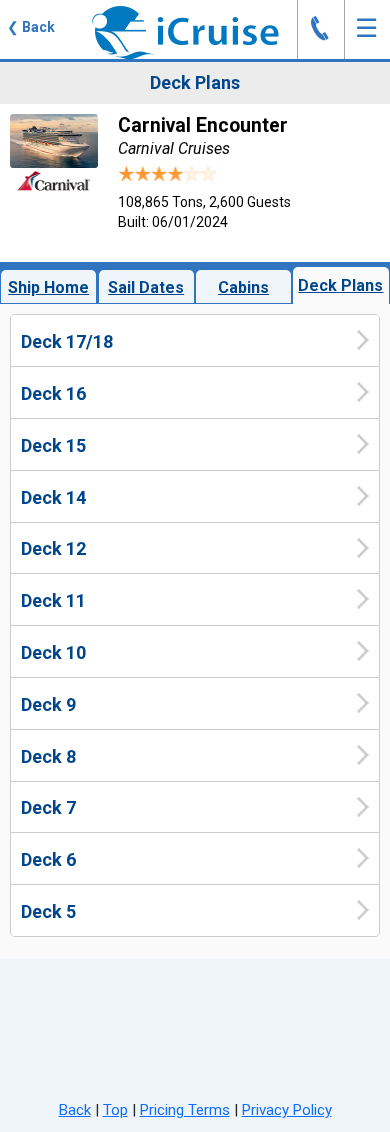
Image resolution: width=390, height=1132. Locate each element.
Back (75, 1110)
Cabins (243, 287)
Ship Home (48, 287)
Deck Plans (340, 285)
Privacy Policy (287, 1110)
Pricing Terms (185, 1110)
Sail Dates (146, 287)
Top (115, 1110)
